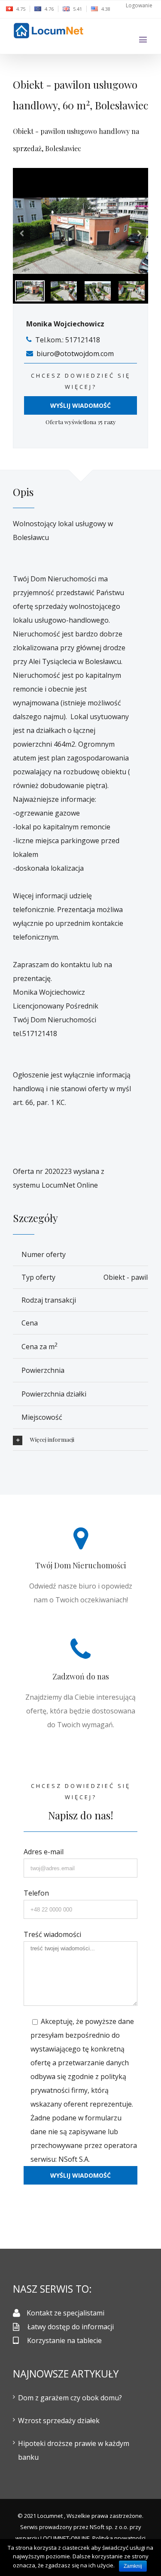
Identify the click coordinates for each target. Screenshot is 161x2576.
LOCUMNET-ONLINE (65, 2538)
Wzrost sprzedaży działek (59, 2421)
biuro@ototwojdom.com (75, 354)
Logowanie (139, 5)
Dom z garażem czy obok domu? (70, 2398)
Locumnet (50, 2516)
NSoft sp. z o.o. (109, 2527)
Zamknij (133, 2566)
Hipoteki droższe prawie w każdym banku (74, 2450)
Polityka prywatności (119, 2538)
